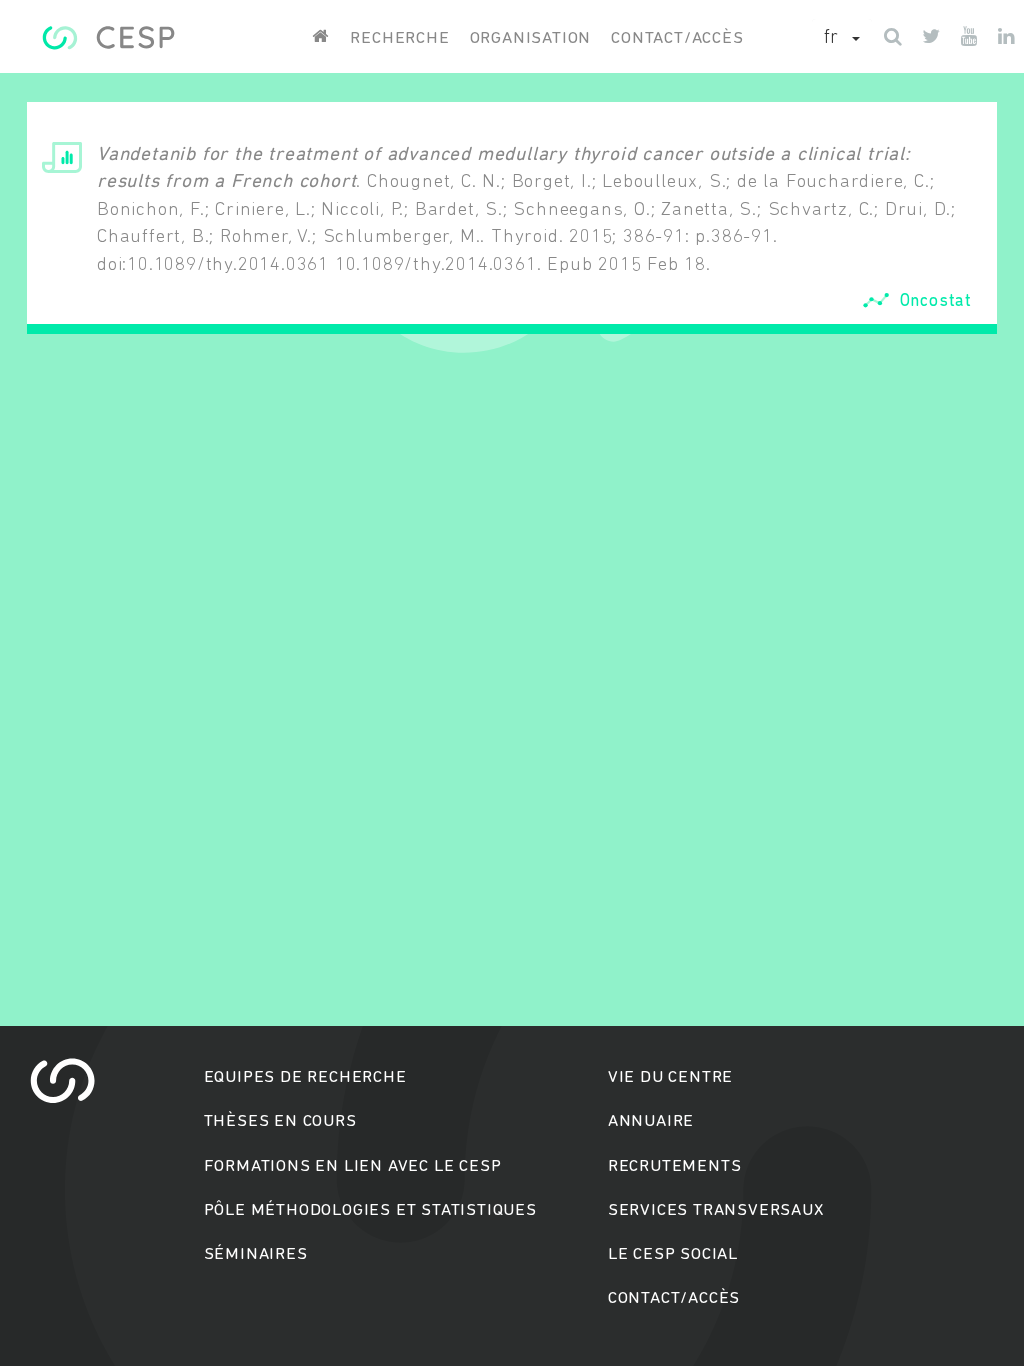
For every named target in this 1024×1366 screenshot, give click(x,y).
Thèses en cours (280, 1121)
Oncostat (936, 301)
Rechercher (512, 759)
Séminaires (256, 1254)
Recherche (399, 38)
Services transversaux (716, 1210)
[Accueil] (108, 37)
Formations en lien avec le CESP (353, 1166)
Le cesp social (673, 1254)
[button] (842, 39)
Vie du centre (670, 1077)
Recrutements (675, 1166)
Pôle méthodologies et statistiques (370, 1210)
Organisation (531, 38)
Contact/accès (677, 38)
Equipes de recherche (305, 1077)
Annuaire (651, 1121)
